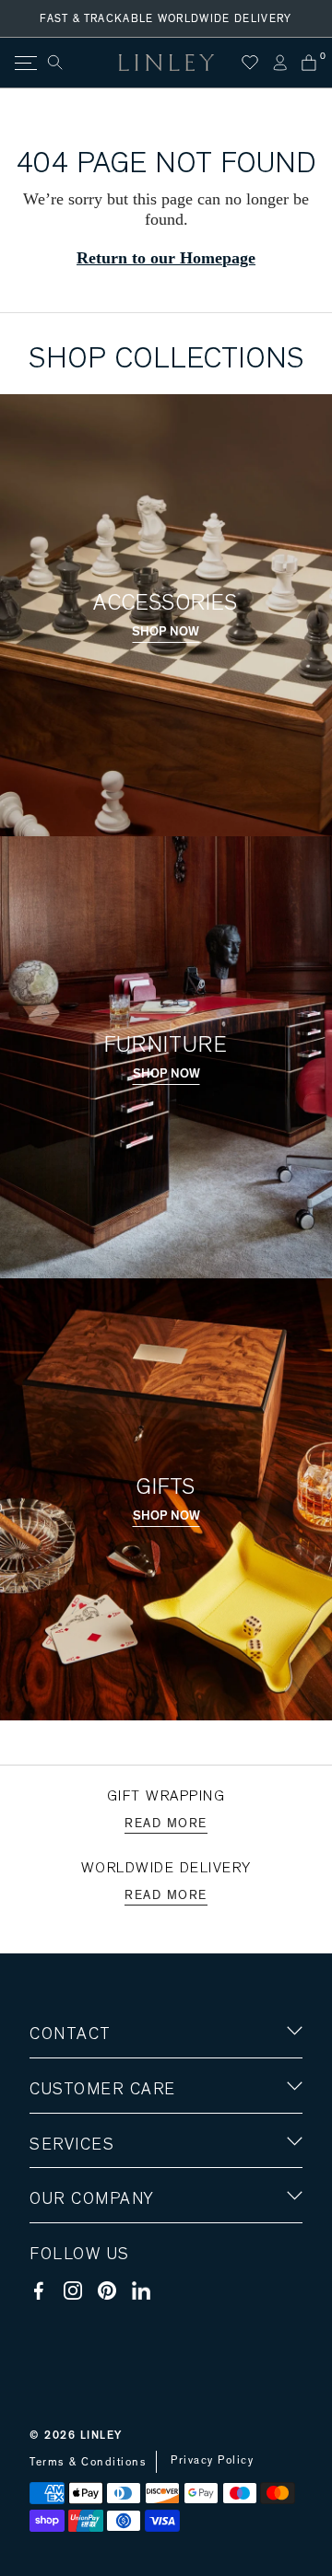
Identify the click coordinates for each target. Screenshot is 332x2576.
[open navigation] (24, 63)
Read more (166, 1824)
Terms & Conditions (88, 2462)
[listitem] (166, 210)
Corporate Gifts (84, 2307)
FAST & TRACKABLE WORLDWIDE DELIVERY (166, 18)
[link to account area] (279, 63)
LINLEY (101, 2435)
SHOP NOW (166, 632)
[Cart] (309, 63)
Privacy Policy (212, 2460)
